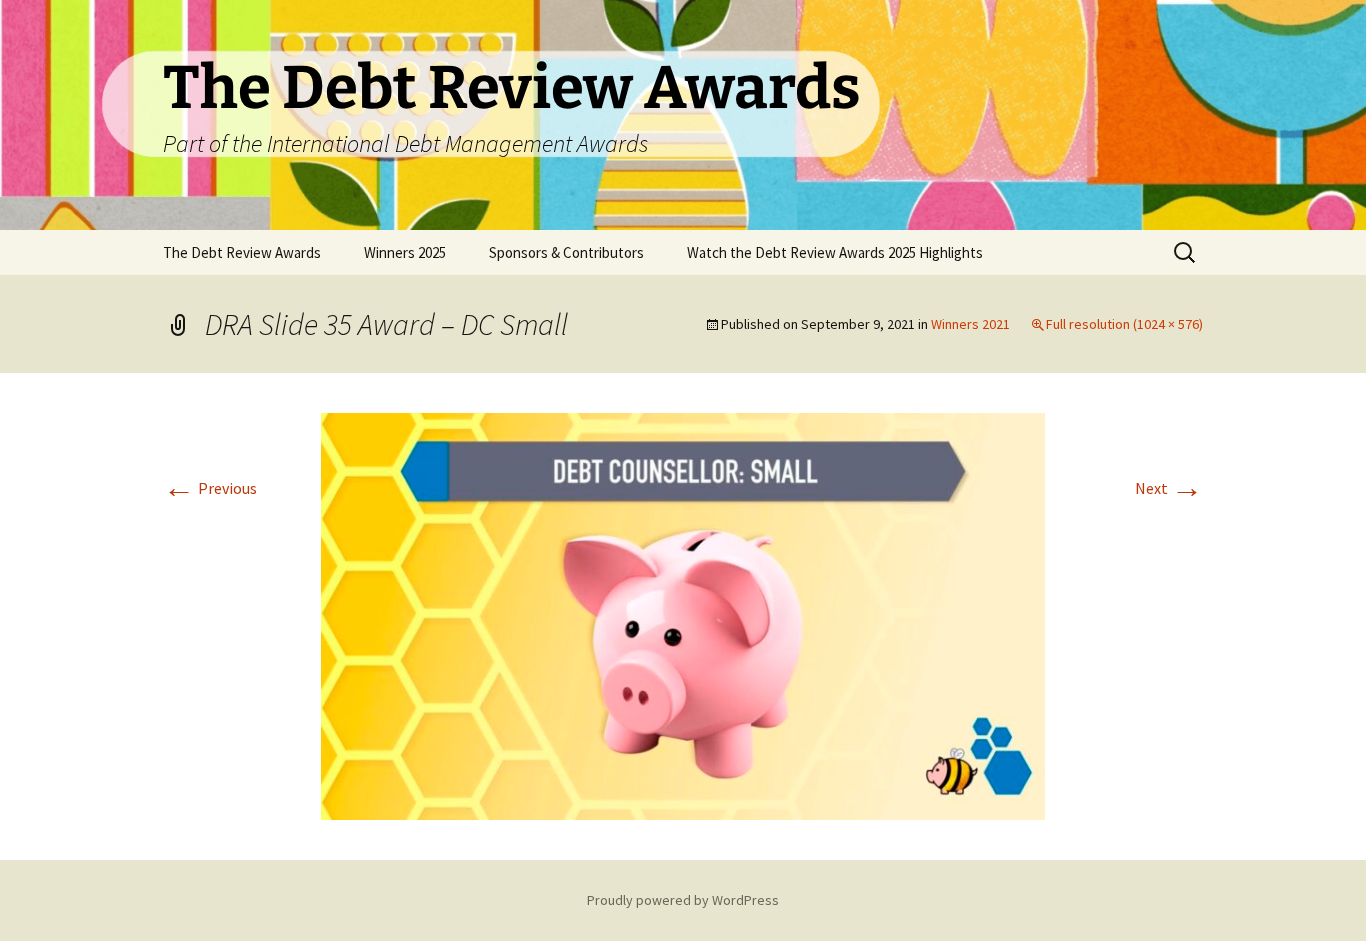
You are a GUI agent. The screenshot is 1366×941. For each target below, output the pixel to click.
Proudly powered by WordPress (683, 900)
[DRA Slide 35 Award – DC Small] (683, 615)
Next (1169, 488)
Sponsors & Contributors (566, 252)
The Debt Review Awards (242, 252)
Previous (210, 488)
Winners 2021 (970, 324)
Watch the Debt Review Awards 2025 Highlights (835, 252)
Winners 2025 (405, 252)
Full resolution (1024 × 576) (1124, 324)
